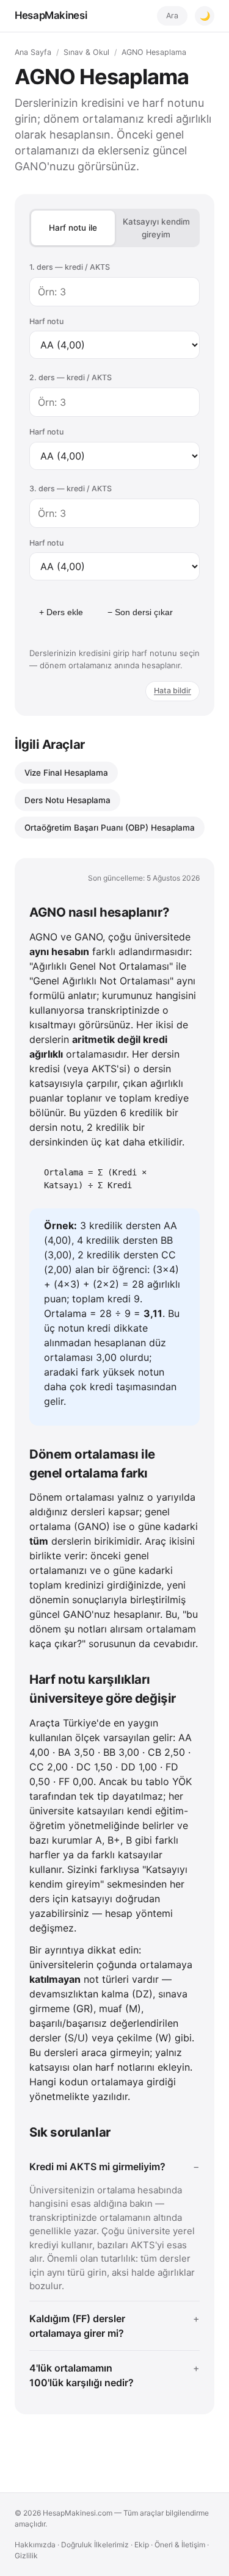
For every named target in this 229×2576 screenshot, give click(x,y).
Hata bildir (173, 691)
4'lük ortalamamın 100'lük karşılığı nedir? (82, 2375)
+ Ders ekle (61, 612)
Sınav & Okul (86, 52)
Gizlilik (26, 2556)
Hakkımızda (35, 2545)
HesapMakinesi (51, 15)
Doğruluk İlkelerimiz (95, 2545)
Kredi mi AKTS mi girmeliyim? (97, 2167)
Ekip (142, 2545)
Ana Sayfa (33, 52)
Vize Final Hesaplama (66, 773)
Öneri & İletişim (180, 2545)
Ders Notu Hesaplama (67, 800)
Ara (172, 16)
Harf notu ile (73, 228)
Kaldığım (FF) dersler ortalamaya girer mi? (77, 2326)
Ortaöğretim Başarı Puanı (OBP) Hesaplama (110, 828)
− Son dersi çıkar (140, 612)
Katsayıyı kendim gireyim (156, 228)
